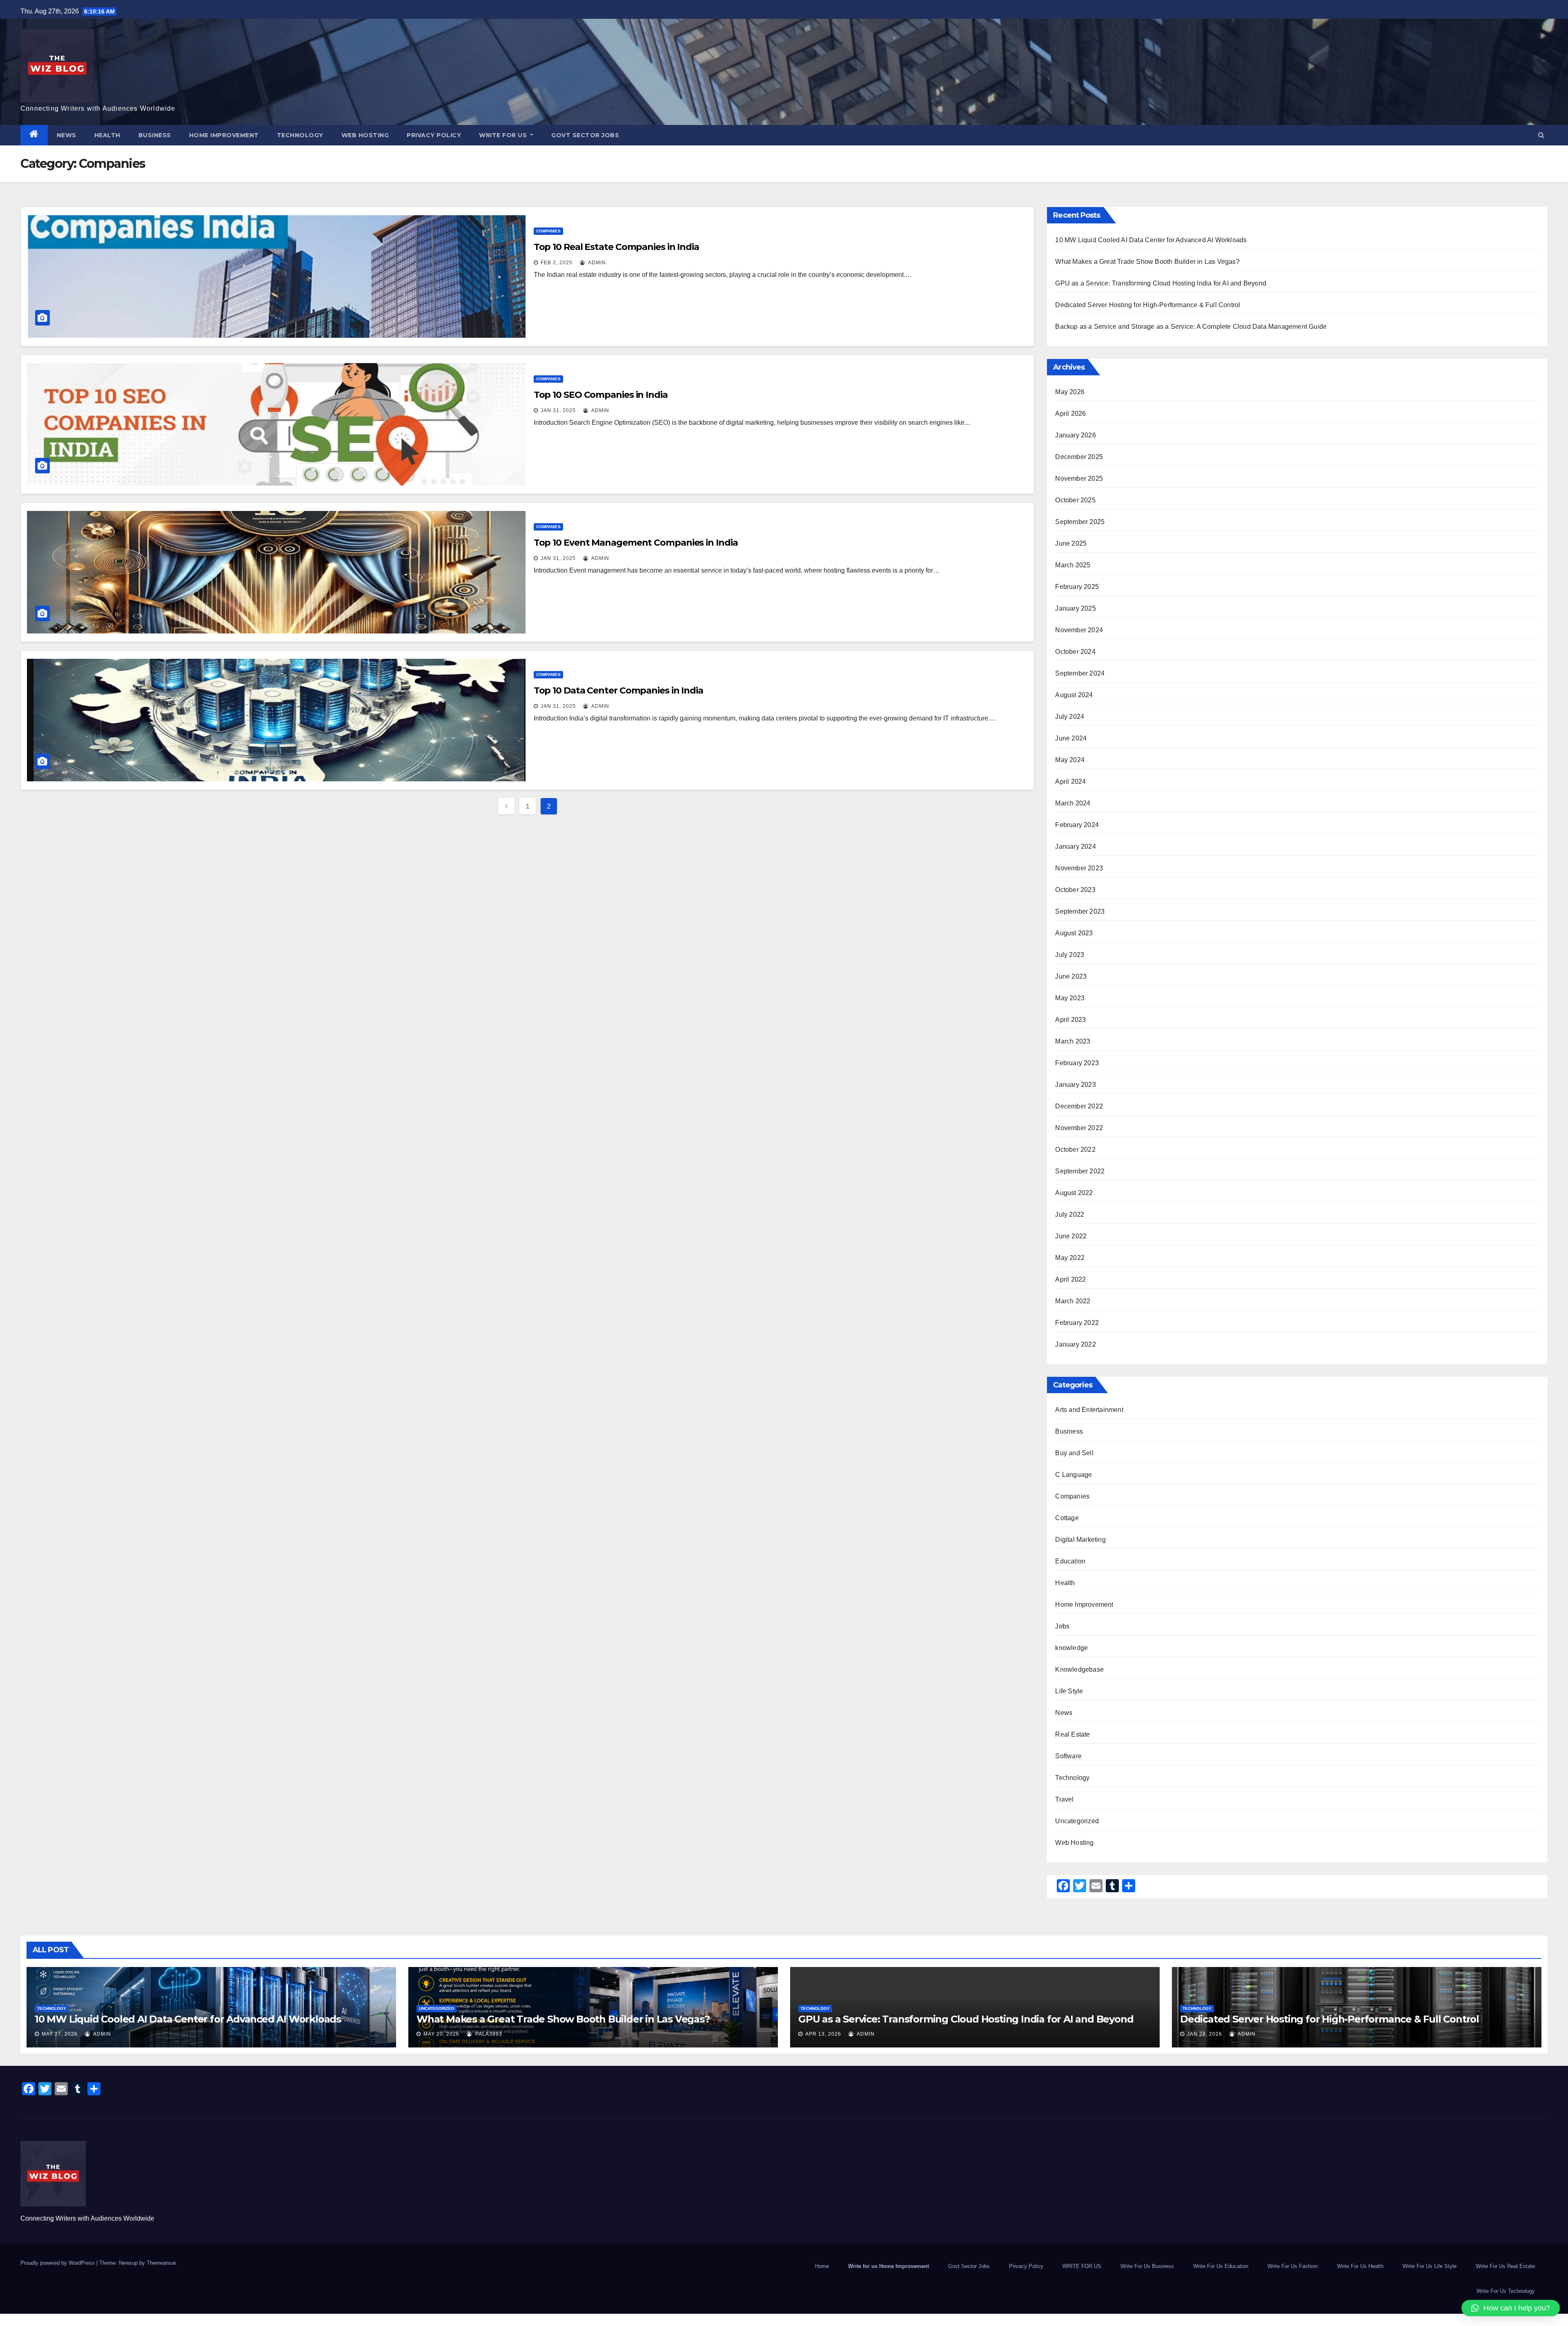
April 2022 (1070, 1279)
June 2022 (1071, 1236)
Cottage (1067, 1518)
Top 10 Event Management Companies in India (636, 543)
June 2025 (1071, 543)
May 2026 (1070, 392)
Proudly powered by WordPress (58, 2263)
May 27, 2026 (60, 2034)
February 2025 (1077, 587)
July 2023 (1070, 955)
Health (107, 135)
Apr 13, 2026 (823, 2034)
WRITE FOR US (504, 135)
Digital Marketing (1080, 1540)
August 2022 (1074, 1193)
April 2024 (1070, 782)
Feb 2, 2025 (557, 263)
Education (1070, 1561)
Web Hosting (365, 135)
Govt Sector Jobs (585, 135)
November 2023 (1079, 868)
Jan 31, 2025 (558, 410)
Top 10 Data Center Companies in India (618, 690)
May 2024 (1070, 760)
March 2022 (1073, 1301)
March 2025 (1073, 565)
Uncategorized (1077, 1821)
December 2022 (1079, 1106)
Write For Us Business (1147, 2266)
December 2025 (1079, 457)
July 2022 (1070, 1214)
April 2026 (1070, 414)
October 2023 (1075, 890)
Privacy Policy (434, 135)
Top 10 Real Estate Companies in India (616, 247)
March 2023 (1073, 1041)
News (67, 135)
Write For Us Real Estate (1505, 2266)
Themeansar (161, 2263)
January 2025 (1075, 608)
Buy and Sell (1074, 1453)
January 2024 (1075, 846)
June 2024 (1071, 738)
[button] (1541, 135)
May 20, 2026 (441, 2034)
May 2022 (1070, 1258)
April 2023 (1070, 1020)
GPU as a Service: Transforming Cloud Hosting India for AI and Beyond (1161, 283)
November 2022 (1079, 1128)
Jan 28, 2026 (1205, 2034)
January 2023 (1075, 1085)
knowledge (1071, 1648)
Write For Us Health (1360, 2266)
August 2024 (1074, 695)
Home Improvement (224, 135)
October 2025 (1075, 500)
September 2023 (1080, 911)
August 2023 (1074, 933)
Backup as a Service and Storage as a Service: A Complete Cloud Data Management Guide (1191, 327)
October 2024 (1075, 652)
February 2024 (1077, 825)
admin (596, 263)
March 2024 (1073, 803)
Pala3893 (488, 2034)
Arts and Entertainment (1089, 1410)
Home (822, 2266)
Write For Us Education (1221, 2266)
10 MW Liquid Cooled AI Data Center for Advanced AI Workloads (1151, 240)
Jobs (1062, 1626)
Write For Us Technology (1506, 2291)
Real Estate (1072, 1734)
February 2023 (1077, 1063)
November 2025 (1079, 478)
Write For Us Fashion (1293, 2266)
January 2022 (1075, 1344)
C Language (1074, 1475)
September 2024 (1080, 673)
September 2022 (1080, 1171)
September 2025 (1080, 522)
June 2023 (1071, 976)
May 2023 (1070, 998)
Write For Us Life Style (1430, 2266)
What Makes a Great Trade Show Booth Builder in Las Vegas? (1147, 262)
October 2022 (1075, 1150)
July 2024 (1070, 717)
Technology (300, 135)
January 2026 (1075, 435)
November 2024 (1079, 630)
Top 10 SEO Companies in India (601, 395)
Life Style (1069, 1691)
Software (1068, 1756)
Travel (1064, 1799)
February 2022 (1077, 1323)
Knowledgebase (1079, 1669)
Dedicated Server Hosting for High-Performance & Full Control (1148, 305)
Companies (548, 231)
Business (155, 135)
